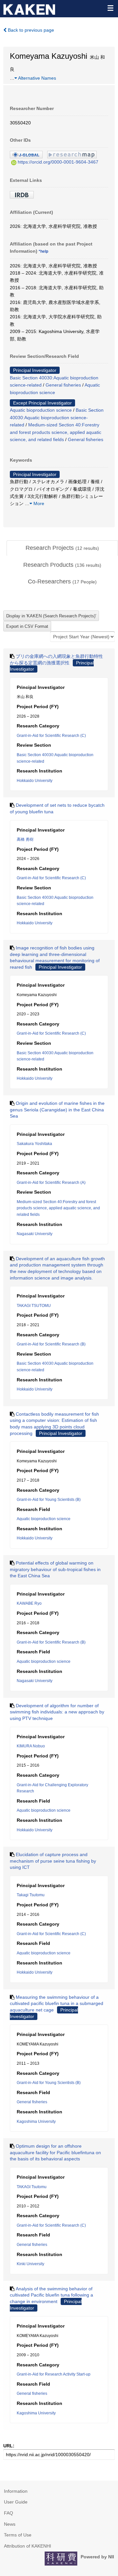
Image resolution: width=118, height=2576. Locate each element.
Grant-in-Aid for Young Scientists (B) (49, 1500)
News (10, 2524)
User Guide (16, 2502)
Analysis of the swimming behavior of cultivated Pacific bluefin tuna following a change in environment (51, 2295)
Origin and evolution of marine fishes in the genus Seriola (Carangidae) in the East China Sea (57, 1110)
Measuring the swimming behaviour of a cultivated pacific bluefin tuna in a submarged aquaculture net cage (57, 2004)
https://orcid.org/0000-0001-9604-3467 (58, 162)
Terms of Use (18, 2535)
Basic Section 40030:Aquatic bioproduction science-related (57, 417)
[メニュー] (110, 8)
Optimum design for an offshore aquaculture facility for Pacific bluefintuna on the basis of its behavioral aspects (55, 2152)
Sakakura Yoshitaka (34, 1144)
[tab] (62, 548)
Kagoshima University (36, 2122)
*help (43, 251)
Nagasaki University (35, 1234)
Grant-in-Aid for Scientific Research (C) (51, 736)
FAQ (9, 2513)
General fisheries (63, 385)
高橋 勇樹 (25, 839)
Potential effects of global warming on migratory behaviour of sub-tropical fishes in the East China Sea (55, 1569)
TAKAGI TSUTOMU (34, 1306)
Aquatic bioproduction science (41, 410)
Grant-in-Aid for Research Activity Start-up (54, 2374)
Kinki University (30, 2264)
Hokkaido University (35, 781)
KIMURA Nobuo (31, 1746)
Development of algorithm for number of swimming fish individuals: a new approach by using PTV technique (57, 1712)
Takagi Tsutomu (31, 1895)
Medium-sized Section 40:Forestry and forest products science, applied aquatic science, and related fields (56, 432)
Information (16, 2491)
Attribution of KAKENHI (28, 2546)
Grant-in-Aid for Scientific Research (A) (51, 1183)
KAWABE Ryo (29, 1603)
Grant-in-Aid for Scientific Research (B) (51, 1344)
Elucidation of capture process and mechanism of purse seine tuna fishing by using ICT (53, 1861)
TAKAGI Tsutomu (32, 2187)
